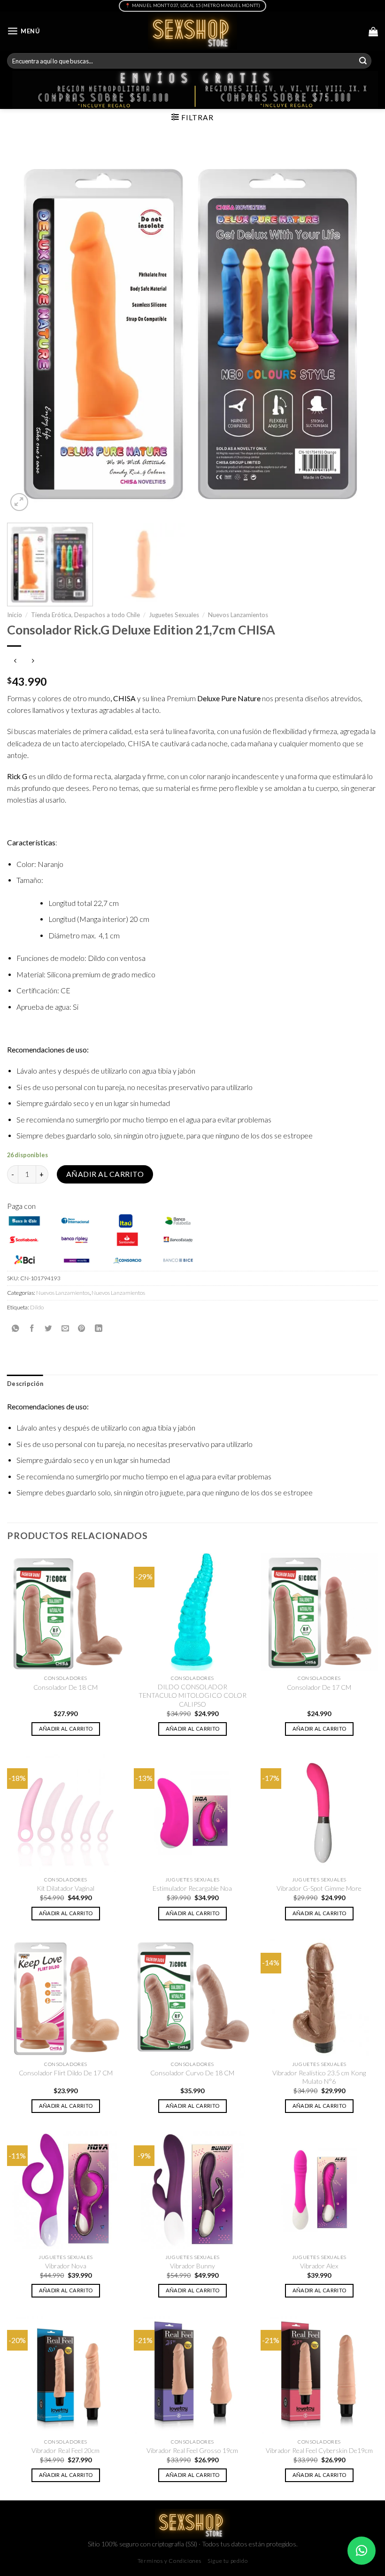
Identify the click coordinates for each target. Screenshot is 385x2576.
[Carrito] (373, 31)
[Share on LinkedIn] (99, 1328)
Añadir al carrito (105, 1174)
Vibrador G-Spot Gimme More (319, 1888)
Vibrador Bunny (192, 2266)
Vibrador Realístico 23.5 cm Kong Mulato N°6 (319, 2077)
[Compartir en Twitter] (48, 1328)
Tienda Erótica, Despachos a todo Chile (85, 615)
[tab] (25, 1384)
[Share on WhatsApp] (15, 1328)
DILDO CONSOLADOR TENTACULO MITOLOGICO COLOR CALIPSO (192, 1695)
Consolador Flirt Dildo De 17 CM (66, 2073)
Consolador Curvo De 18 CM (192, 2073)
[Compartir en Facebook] (32, 1328)
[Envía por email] (65, 1328)
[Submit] (363, 61)
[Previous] (26, 328)
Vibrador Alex (319, 2266)
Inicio (15, 615)
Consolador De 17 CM (319, 1687)
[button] (362, 2551)
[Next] (359, 328)
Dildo (37, 1307)
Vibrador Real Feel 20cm (65, 2450)
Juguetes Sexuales (174, 615)
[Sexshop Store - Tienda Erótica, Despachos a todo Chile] (193, 31)
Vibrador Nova (66, 2266)
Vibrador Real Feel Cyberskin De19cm (319, 2450)
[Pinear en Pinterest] (82, 1328)
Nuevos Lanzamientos (238, 615)
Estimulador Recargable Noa (192, 1888)
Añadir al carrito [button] (66, 1729)
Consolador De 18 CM (65, 1687)
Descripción (25, 1384)
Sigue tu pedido (227, 2561)
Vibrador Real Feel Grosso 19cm (192, 2450)
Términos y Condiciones (170, 2561)
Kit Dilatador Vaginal (65, 1888)
